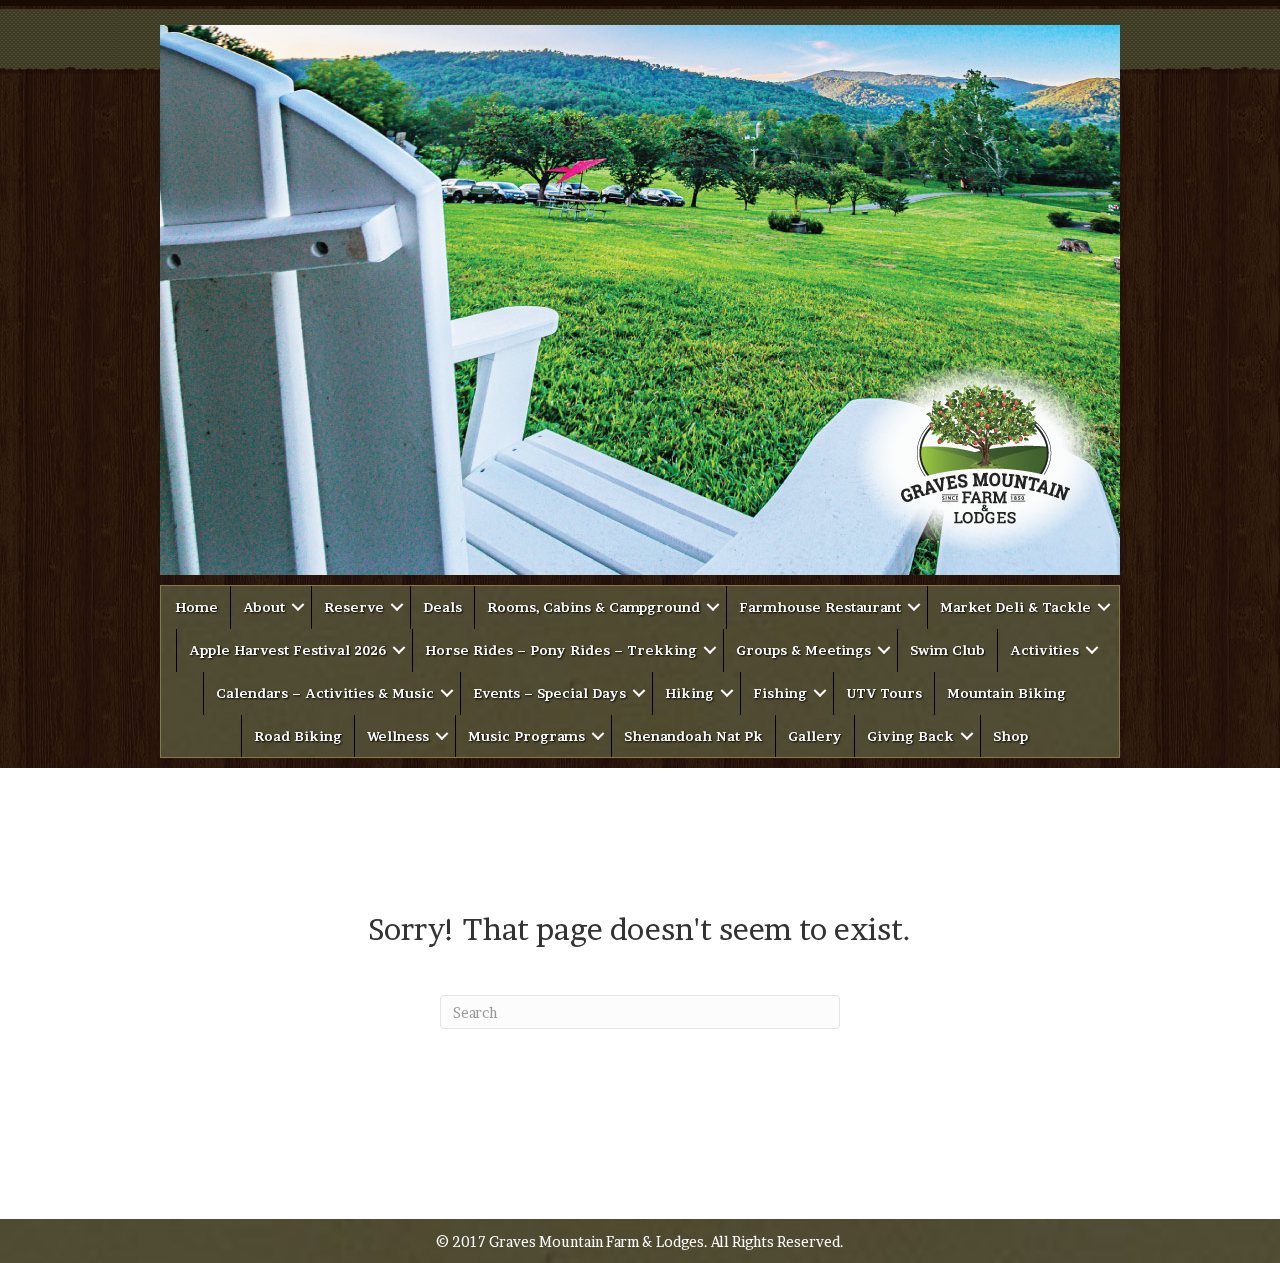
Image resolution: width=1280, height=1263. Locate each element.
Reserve (354, 607)
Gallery (815, 736)
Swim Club (947, 650)
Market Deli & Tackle (1015, 607)
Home (196, 607)
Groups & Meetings (803, 650)
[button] (298, 607)
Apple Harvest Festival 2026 (287, 650)
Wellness (398, 736)
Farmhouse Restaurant (820, 607)
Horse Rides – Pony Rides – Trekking (561, 650)
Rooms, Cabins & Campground (593, 607)
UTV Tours (884, 693)
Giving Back (910, 736)
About (264, 607)
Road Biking (298, 736)
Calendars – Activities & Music (325, 693)
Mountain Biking (1006, 693)
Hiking (689, 693)
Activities (1044, 650)
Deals (442, 607)
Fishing (780, 693)
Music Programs (526, 736)
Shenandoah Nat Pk (693, 736)
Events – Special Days (549, 693)
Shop (1010, 736)
